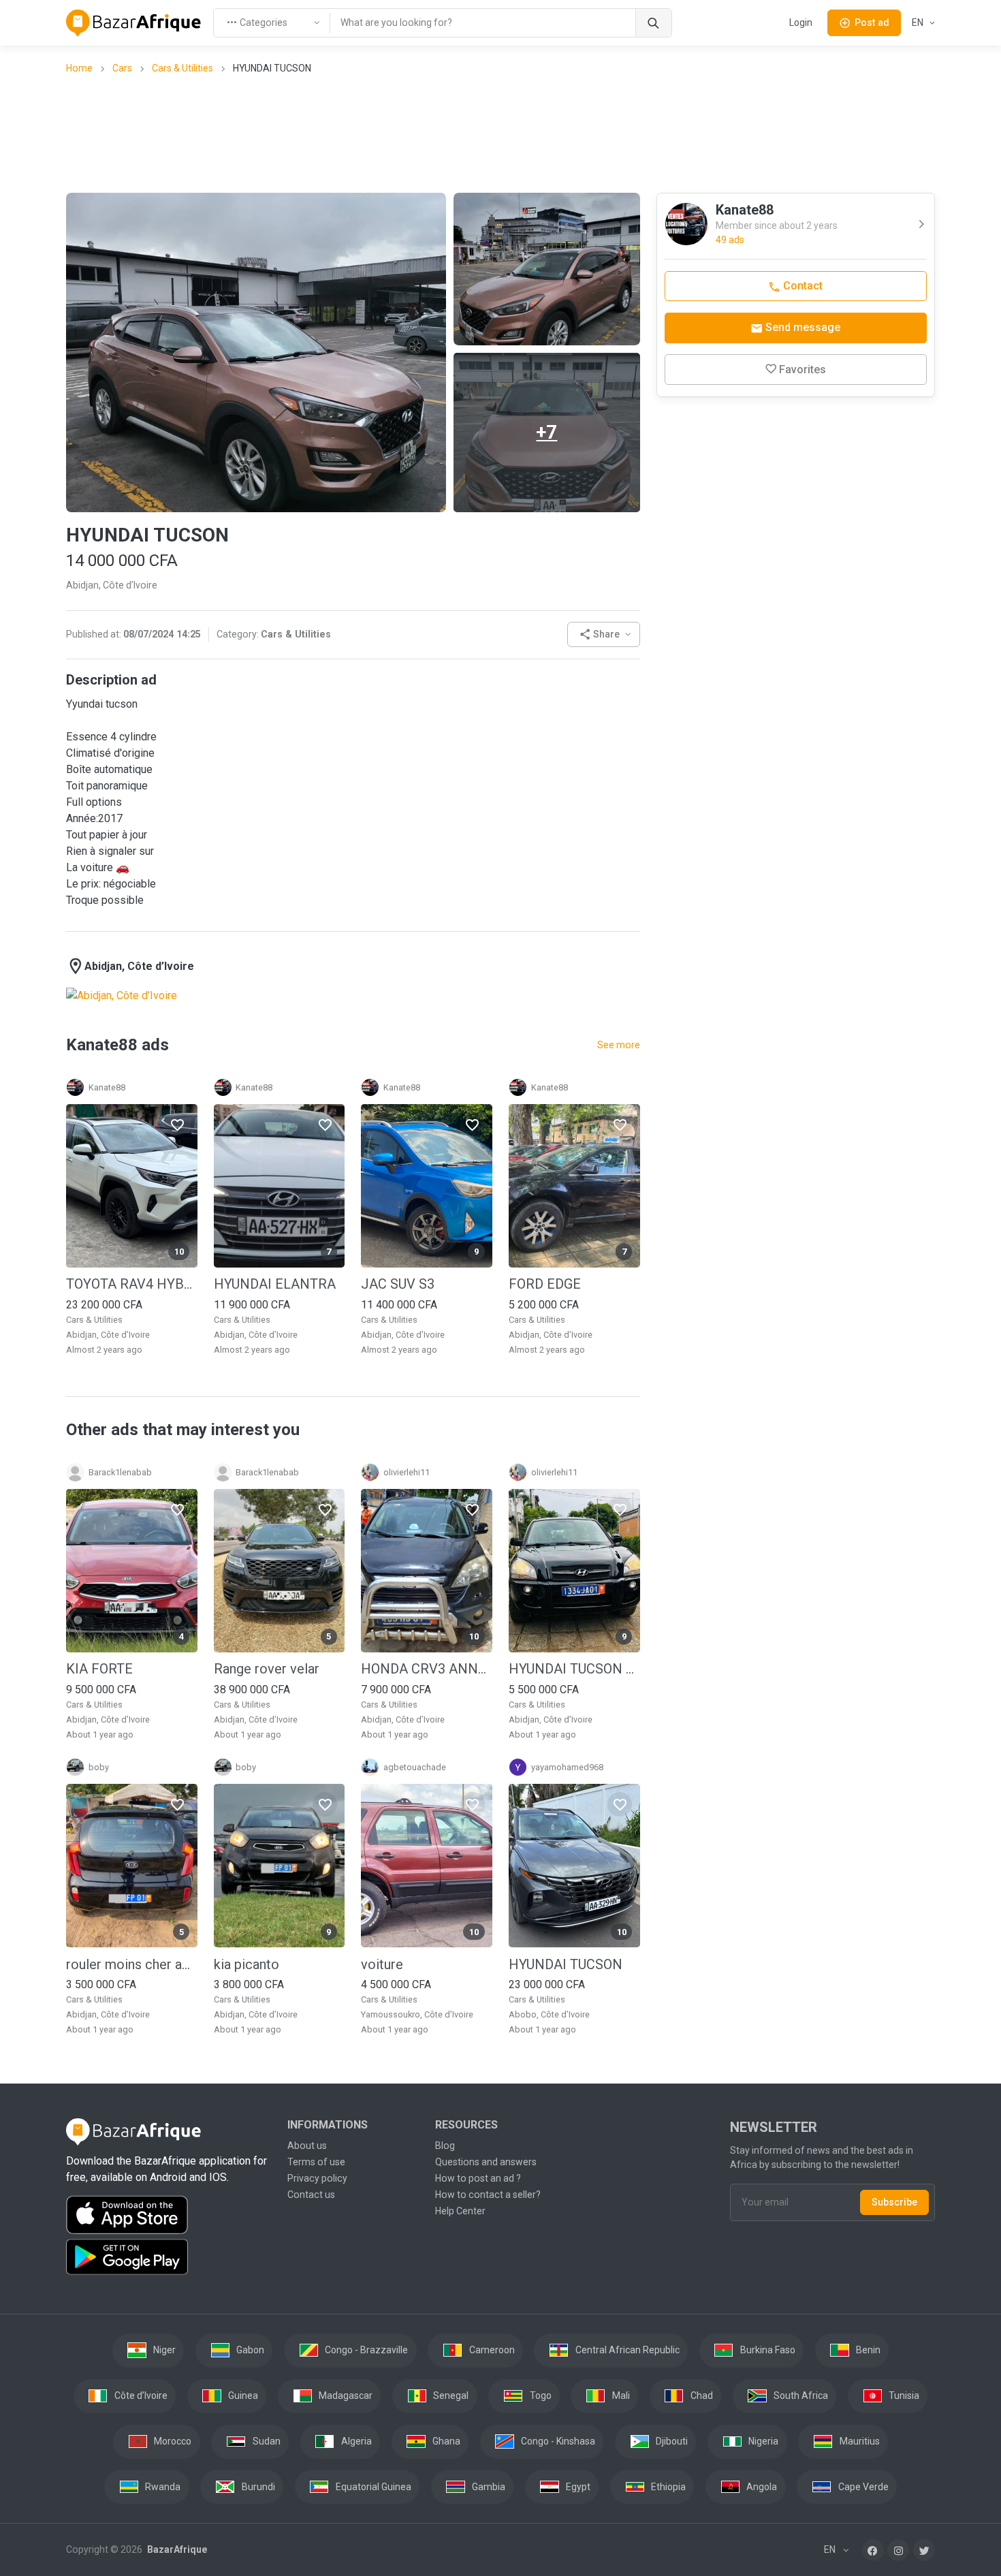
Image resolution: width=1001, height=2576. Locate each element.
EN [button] (919, 22)
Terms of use (316, 2162)
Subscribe (894, 2202)
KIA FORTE (99, 1669)
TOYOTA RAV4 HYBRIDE (132, 1284)
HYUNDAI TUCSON (566, 1964)
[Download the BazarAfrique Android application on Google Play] (169, 2257)
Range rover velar (267, 1669)
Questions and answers (486, 2162)
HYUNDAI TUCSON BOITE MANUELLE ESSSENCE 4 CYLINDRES (574, 1669)
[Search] (653, 23)
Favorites (803, 370)
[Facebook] (873, 2550)
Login (801, 22)
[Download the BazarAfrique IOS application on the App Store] (169, 2215)
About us (307, 2146)
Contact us (311, 2195)
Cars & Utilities (182, 68)
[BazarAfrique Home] (134, 23)
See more (619, 1045)
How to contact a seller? (488, 2195)
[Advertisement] (500, 133)
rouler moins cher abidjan (132, 1964)
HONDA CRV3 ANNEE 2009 (427, 1669)
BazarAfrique (176, 2549)
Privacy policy (317, 2178)
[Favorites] (177, 1124)
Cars (122, 68)
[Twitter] (924, 2550)
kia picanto (247, 1964)
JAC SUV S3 (398, 1284)
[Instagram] (898, 2550)
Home (79, 68)
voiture (382, 1964)
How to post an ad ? (478, 2178)
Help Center (460, 2211)
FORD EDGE (545, 1284)
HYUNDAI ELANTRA (275, 1284)
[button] (604, 634)
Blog (445, 2146)
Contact (801, 286)
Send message (801, 327)
